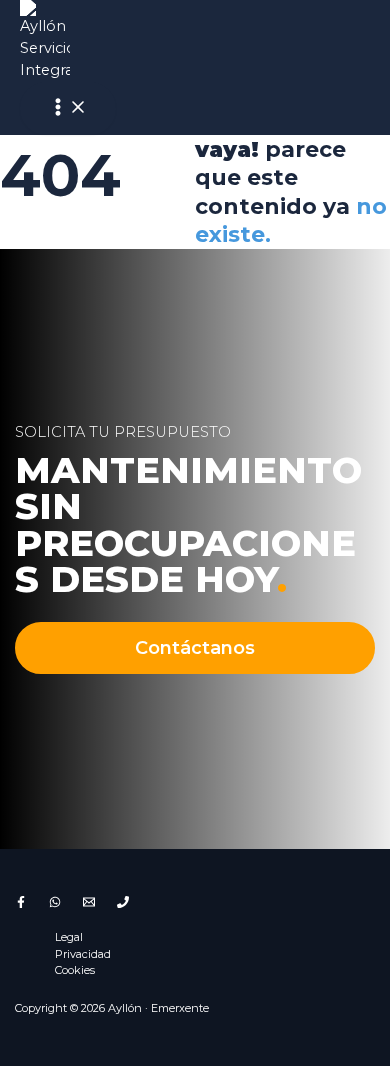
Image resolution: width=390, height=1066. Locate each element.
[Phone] (123, 903)
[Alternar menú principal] (68, 108)
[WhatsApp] (55, 903)
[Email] (89, 903)
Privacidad (83, 954)
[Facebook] (21, 903)
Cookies (75, 970)
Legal (69, 937)
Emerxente (180, 1008)
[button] (195, 648)
